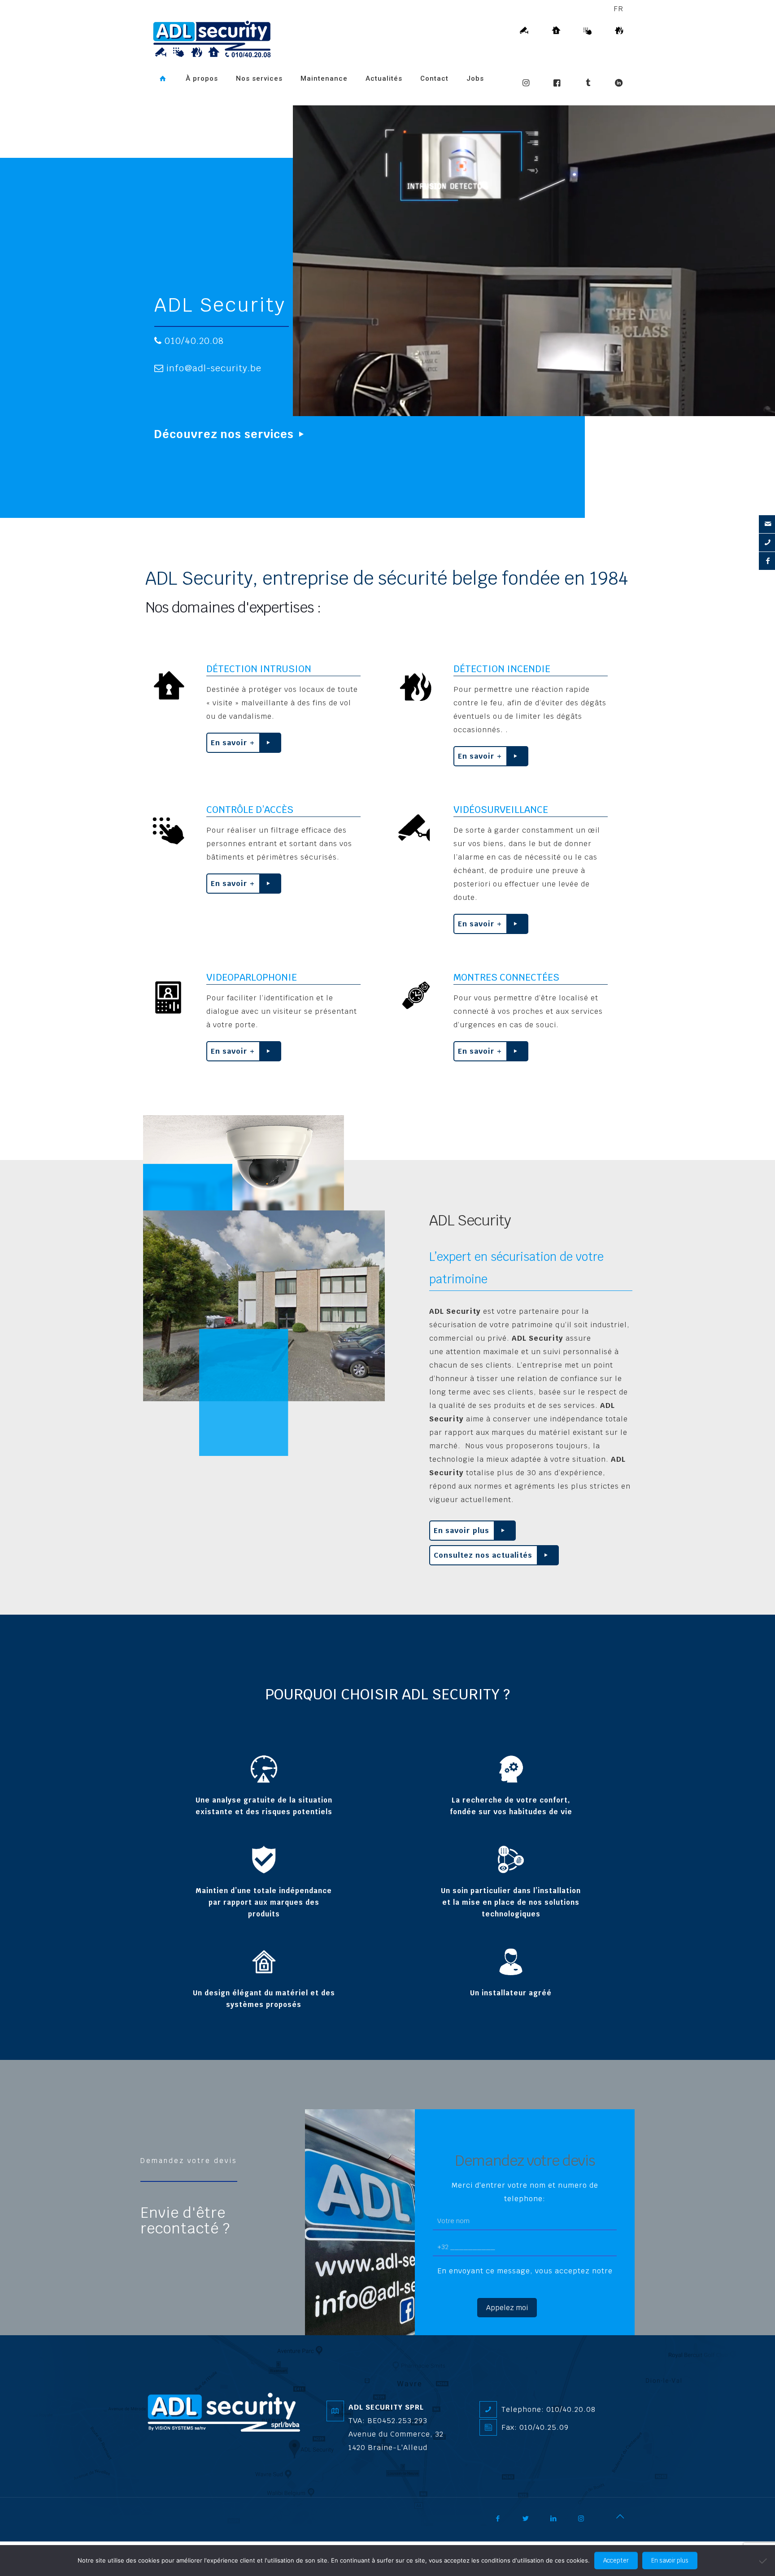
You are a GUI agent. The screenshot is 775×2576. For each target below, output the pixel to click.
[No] (764, 2561)
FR (618, 9)
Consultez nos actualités (483, 1555)
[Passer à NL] (158, 101)
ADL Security (220, 305)
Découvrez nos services (224, 434)
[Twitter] (532, 2522)
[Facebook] (504, 2522)
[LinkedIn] (560, 2522)
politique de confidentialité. (525, 2284)
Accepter (616, 2561)
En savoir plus (462, 1531)
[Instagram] (588, 2522)
